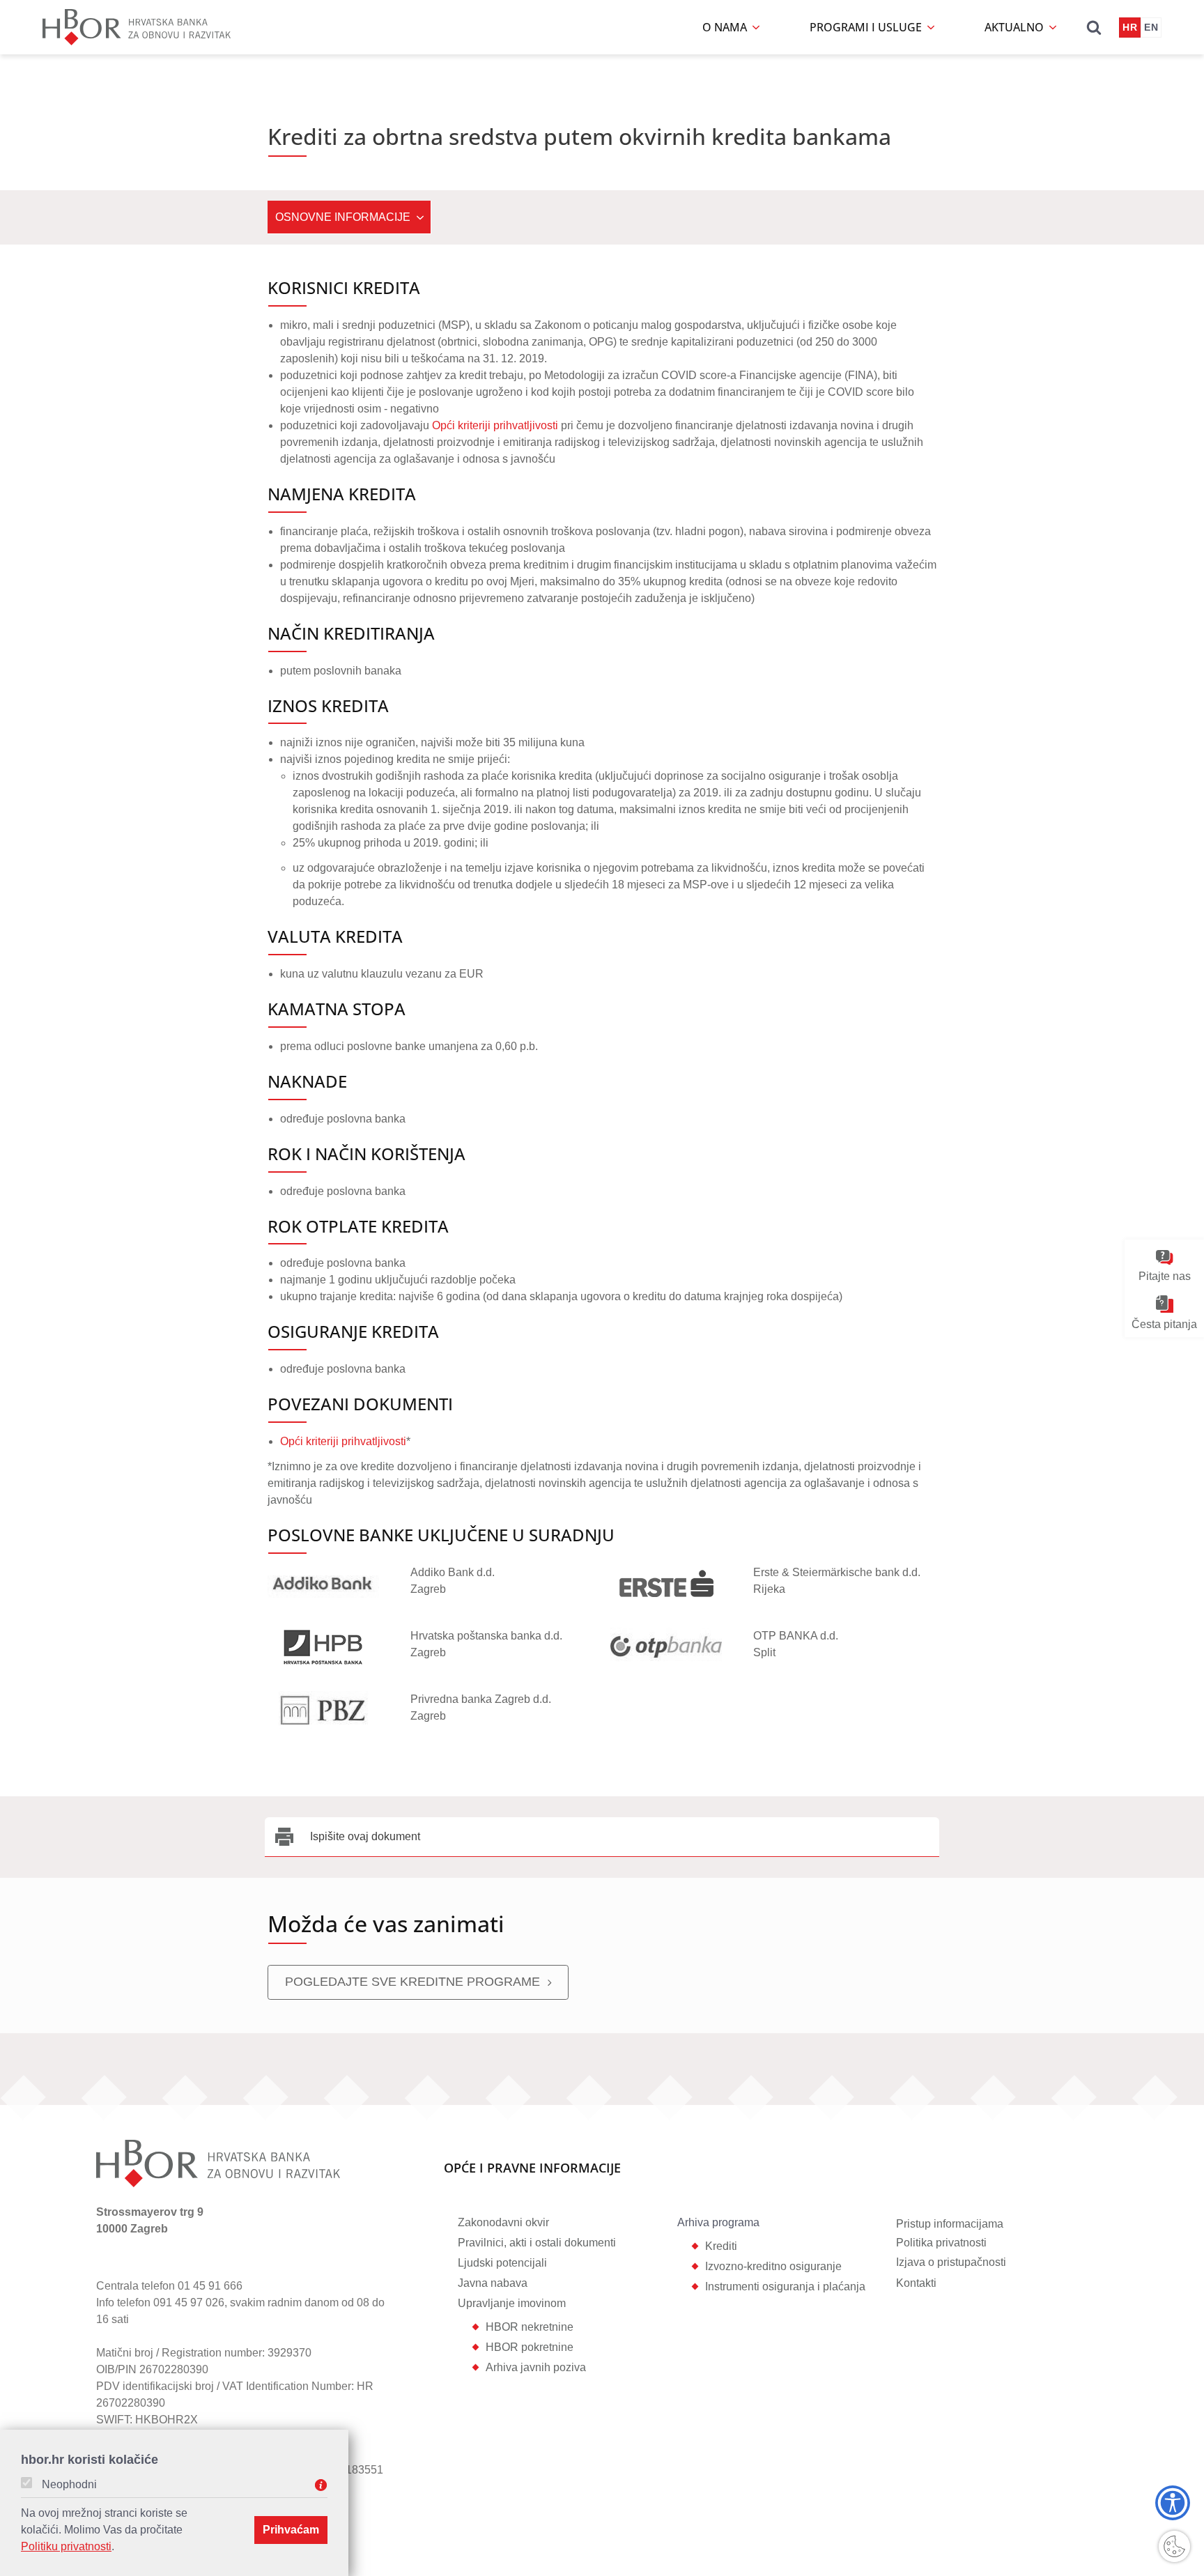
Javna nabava (493, 2283)
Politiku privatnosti (66, 2546)
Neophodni (69, 2485)
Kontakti (916, 2283)
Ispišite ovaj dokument (365, 1836)
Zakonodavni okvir (503, 2222)
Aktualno (1016, 27)
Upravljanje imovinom (512, 2303)
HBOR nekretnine (530, 2327)
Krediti (721, 2246)
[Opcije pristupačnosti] (1173, 2503)
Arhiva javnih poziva (536, 2367)
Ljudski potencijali (502, 2263)
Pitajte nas (1165, 1276)
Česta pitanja (1164, 1324)
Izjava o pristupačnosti (951, 2262)
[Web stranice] (323, 1582)
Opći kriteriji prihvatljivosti (495, 425)
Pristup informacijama (950, 2224)
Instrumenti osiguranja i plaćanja (785, 2286)
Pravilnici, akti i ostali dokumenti (537, 2243)
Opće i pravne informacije (532, 2169)
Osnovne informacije (343, 217)
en (1151, 27)
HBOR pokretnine (530, 2347)
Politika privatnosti (941, 2243)
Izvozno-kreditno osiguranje (773, 2266)
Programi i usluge (867, 27)
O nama (726, 27)
